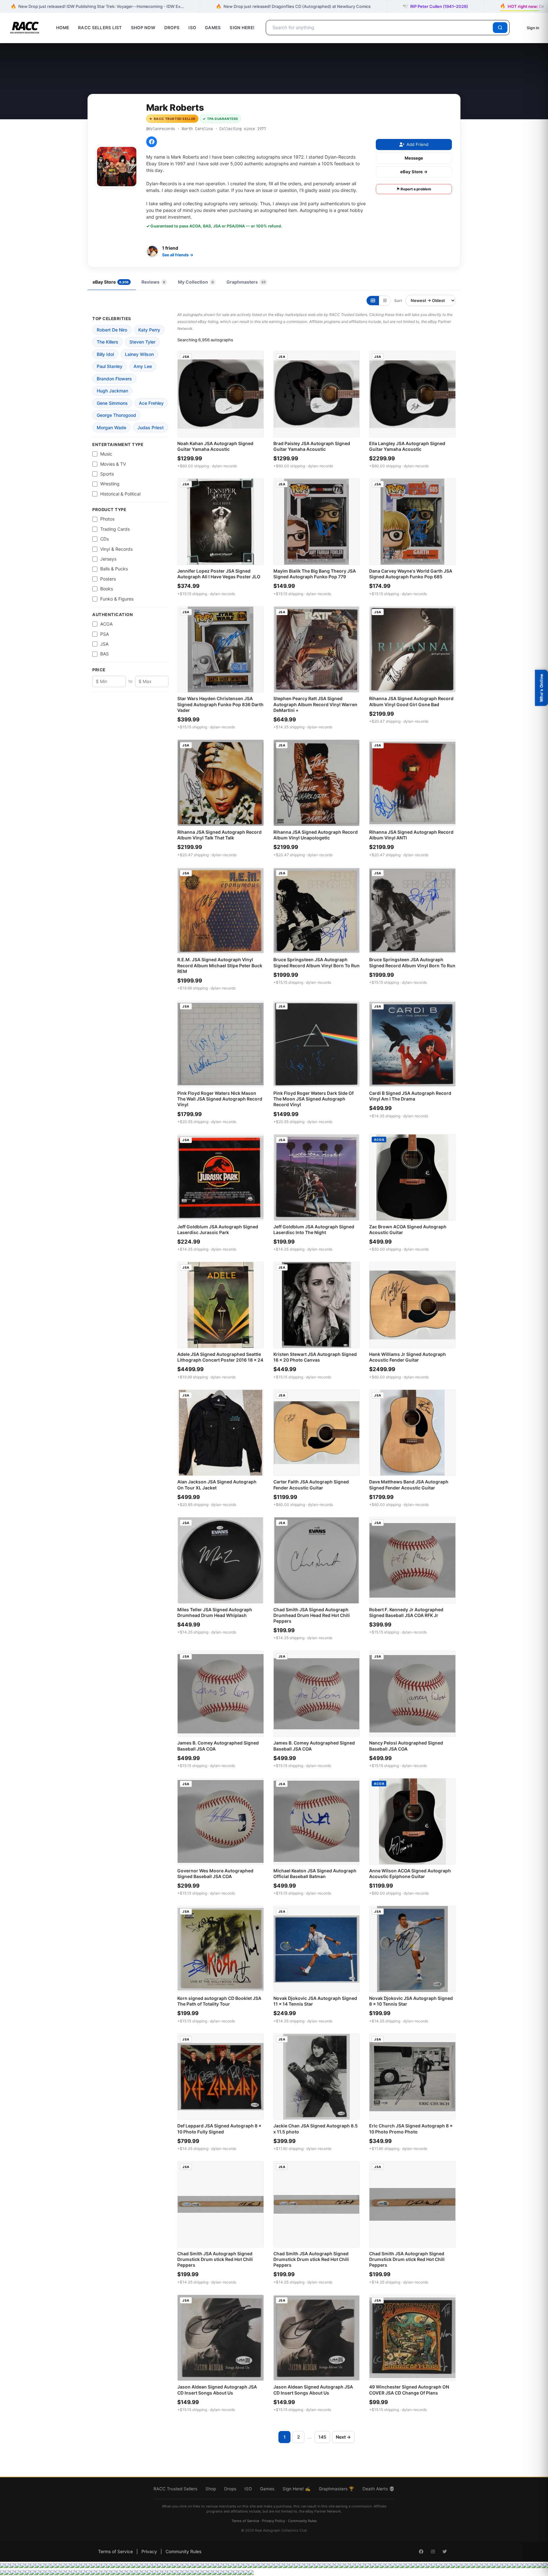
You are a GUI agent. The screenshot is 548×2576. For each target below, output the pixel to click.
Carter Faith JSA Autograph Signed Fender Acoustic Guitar (311, 1485)
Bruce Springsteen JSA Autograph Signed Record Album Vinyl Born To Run (316, 962)
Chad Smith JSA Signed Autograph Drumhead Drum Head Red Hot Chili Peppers (312, 1615)
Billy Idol (105, 354)
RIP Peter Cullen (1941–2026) (435, 6)
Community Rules (302, 2521)
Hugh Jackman (112, 391)
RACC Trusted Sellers (175, 2489)
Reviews (153, 282)
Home (63, 28)
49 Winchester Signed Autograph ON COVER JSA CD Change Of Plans (409, 2390)
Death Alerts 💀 (378, 2489)
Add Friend (418, 144)
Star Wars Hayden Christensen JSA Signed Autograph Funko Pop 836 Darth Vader (220, 704)
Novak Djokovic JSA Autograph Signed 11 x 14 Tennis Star (315, 2001)
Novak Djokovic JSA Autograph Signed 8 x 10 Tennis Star (411, 2001)
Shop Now (143, 28)
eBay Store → (414, 172)
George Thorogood (116, 415)
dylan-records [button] (224, 466)
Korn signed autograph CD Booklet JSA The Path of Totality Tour (219, 2001)
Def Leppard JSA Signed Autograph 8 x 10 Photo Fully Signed (219, 2129)
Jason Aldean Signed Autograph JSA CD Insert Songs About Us (217, 2390)
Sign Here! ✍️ (297, 2489)
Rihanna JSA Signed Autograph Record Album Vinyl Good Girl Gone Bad (411, 701)
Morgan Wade (111, 427)
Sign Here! (242, 28)
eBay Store (111, 282)
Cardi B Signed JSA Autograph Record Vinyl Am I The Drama (410, 1096)
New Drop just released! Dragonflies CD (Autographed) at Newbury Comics (293, 6)
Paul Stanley (110, 366)
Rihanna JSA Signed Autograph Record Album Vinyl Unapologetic (316, 835)
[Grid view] (373, 301)
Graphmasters (246, 282)
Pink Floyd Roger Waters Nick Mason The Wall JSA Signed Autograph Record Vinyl (220, 1099)
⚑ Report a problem (414, 189)
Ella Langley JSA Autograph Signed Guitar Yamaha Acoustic (407, 446)
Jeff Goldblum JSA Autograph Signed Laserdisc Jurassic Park (218, 1229)
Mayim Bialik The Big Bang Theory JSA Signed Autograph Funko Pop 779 (315, 574)
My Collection (196, 282)
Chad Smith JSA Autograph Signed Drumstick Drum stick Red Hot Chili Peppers (215, 2259)
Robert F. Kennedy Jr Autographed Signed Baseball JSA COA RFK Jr (406, 1612)
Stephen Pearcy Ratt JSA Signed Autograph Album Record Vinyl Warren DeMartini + (315, 704)
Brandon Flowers (114, 379)
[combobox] (380, 28)
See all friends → (178, 255)
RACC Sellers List (100, 28)
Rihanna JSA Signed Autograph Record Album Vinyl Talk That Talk (219, 835)
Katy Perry (149, 330)
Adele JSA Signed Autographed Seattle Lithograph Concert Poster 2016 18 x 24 (220, 1357)
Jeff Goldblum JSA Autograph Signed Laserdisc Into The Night (314, 1229)
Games (213, 28)
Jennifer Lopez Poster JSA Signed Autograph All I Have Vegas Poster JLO (219, 574)
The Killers (108, 342)
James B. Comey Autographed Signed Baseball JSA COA (218, 1746)
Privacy (149, 2551)
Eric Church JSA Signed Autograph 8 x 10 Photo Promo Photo (411, 2129)
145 (322, 2437)
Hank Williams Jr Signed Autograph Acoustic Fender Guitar (408, 1357)
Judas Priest (150, 427)
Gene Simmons (112, 403)
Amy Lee (143, 366)
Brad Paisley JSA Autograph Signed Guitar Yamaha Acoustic (312, 446)
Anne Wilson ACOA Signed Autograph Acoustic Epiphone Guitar (410, 1873)
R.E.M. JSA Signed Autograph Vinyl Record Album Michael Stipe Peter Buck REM (220, 965)
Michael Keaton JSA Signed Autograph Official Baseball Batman (315, 1873)
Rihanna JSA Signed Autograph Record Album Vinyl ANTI (411, 835)
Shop (211, 2489)
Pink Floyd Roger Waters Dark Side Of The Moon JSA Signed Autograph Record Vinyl (313, 1099)
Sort (398, 301)
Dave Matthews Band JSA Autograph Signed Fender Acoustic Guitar (409, 1485)
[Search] (500, 28)
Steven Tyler (142, 342)
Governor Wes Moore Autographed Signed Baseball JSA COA (215, 1873)
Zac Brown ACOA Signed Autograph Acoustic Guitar (408, 1229)
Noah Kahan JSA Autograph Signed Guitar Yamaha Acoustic (215, 446)
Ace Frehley (151, 403)
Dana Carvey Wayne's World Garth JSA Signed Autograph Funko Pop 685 (411, 574)
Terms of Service (245, 2521)
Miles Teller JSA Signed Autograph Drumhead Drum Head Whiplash (215, 1612)
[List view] (385, 301)
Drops (172, 28)
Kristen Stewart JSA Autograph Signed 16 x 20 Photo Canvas (315, 1357)
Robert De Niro (112, 330)
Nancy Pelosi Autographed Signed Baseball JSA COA (406, 1746)
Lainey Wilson (139, 354)
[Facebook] (152, 142)
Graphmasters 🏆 (336, 2489)
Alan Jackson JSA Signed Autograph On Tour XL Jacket (217, 1485)
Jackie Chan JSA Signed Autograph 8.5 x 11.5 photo (316, 2129)
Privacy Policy (274, 2521)
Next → (343, 2437)
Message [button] (414, 158)
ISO (192, 28)
